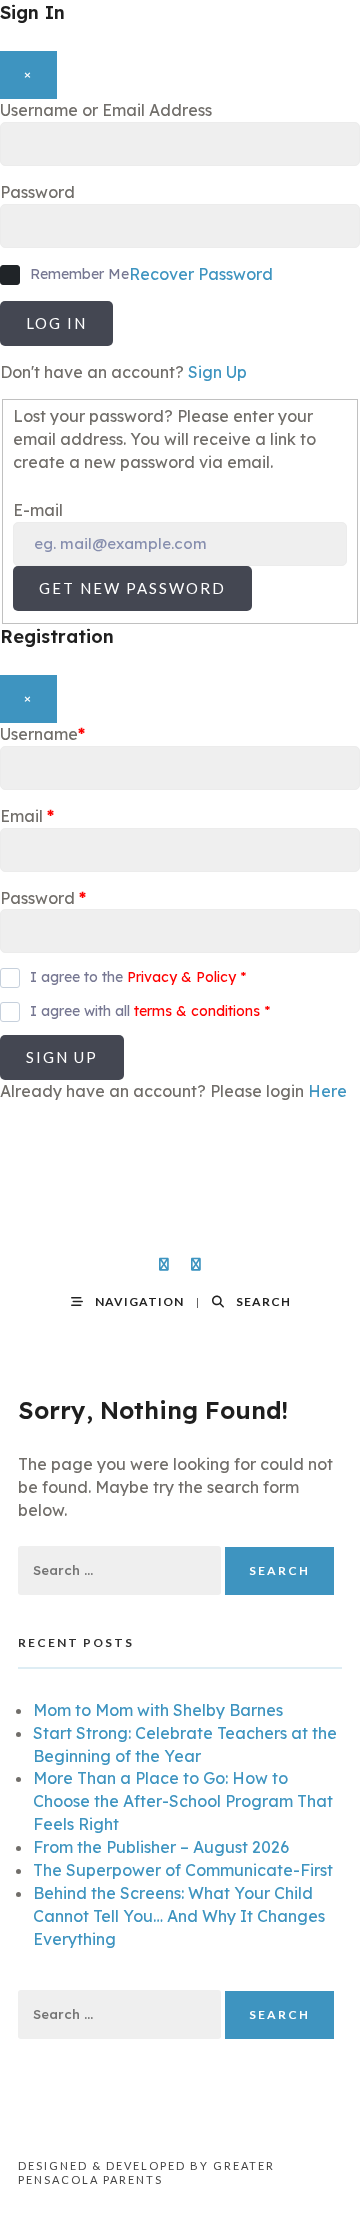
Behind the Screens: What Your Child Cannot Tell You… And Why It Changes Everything (179, 1916)
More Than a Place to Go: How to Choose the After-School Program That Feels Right (183, 1801)
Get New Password (132, 588)
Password (37, 192)
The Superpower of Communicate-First (183, 1870)
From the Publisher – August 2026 (161, 1847)
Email (27, 816)
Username (42, 734)
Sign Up (217, 372)
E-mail (38, 510)
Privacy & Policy (181, 977)
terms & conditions (197, 1011)
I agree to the (138, 977)
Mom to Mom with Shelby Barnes (158, 1710)
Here (327, 1091)
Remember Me (79, 274)
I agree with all (150, 1011)
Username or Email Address (106, 110)
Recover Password (201, 274)
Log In (56, 323)
